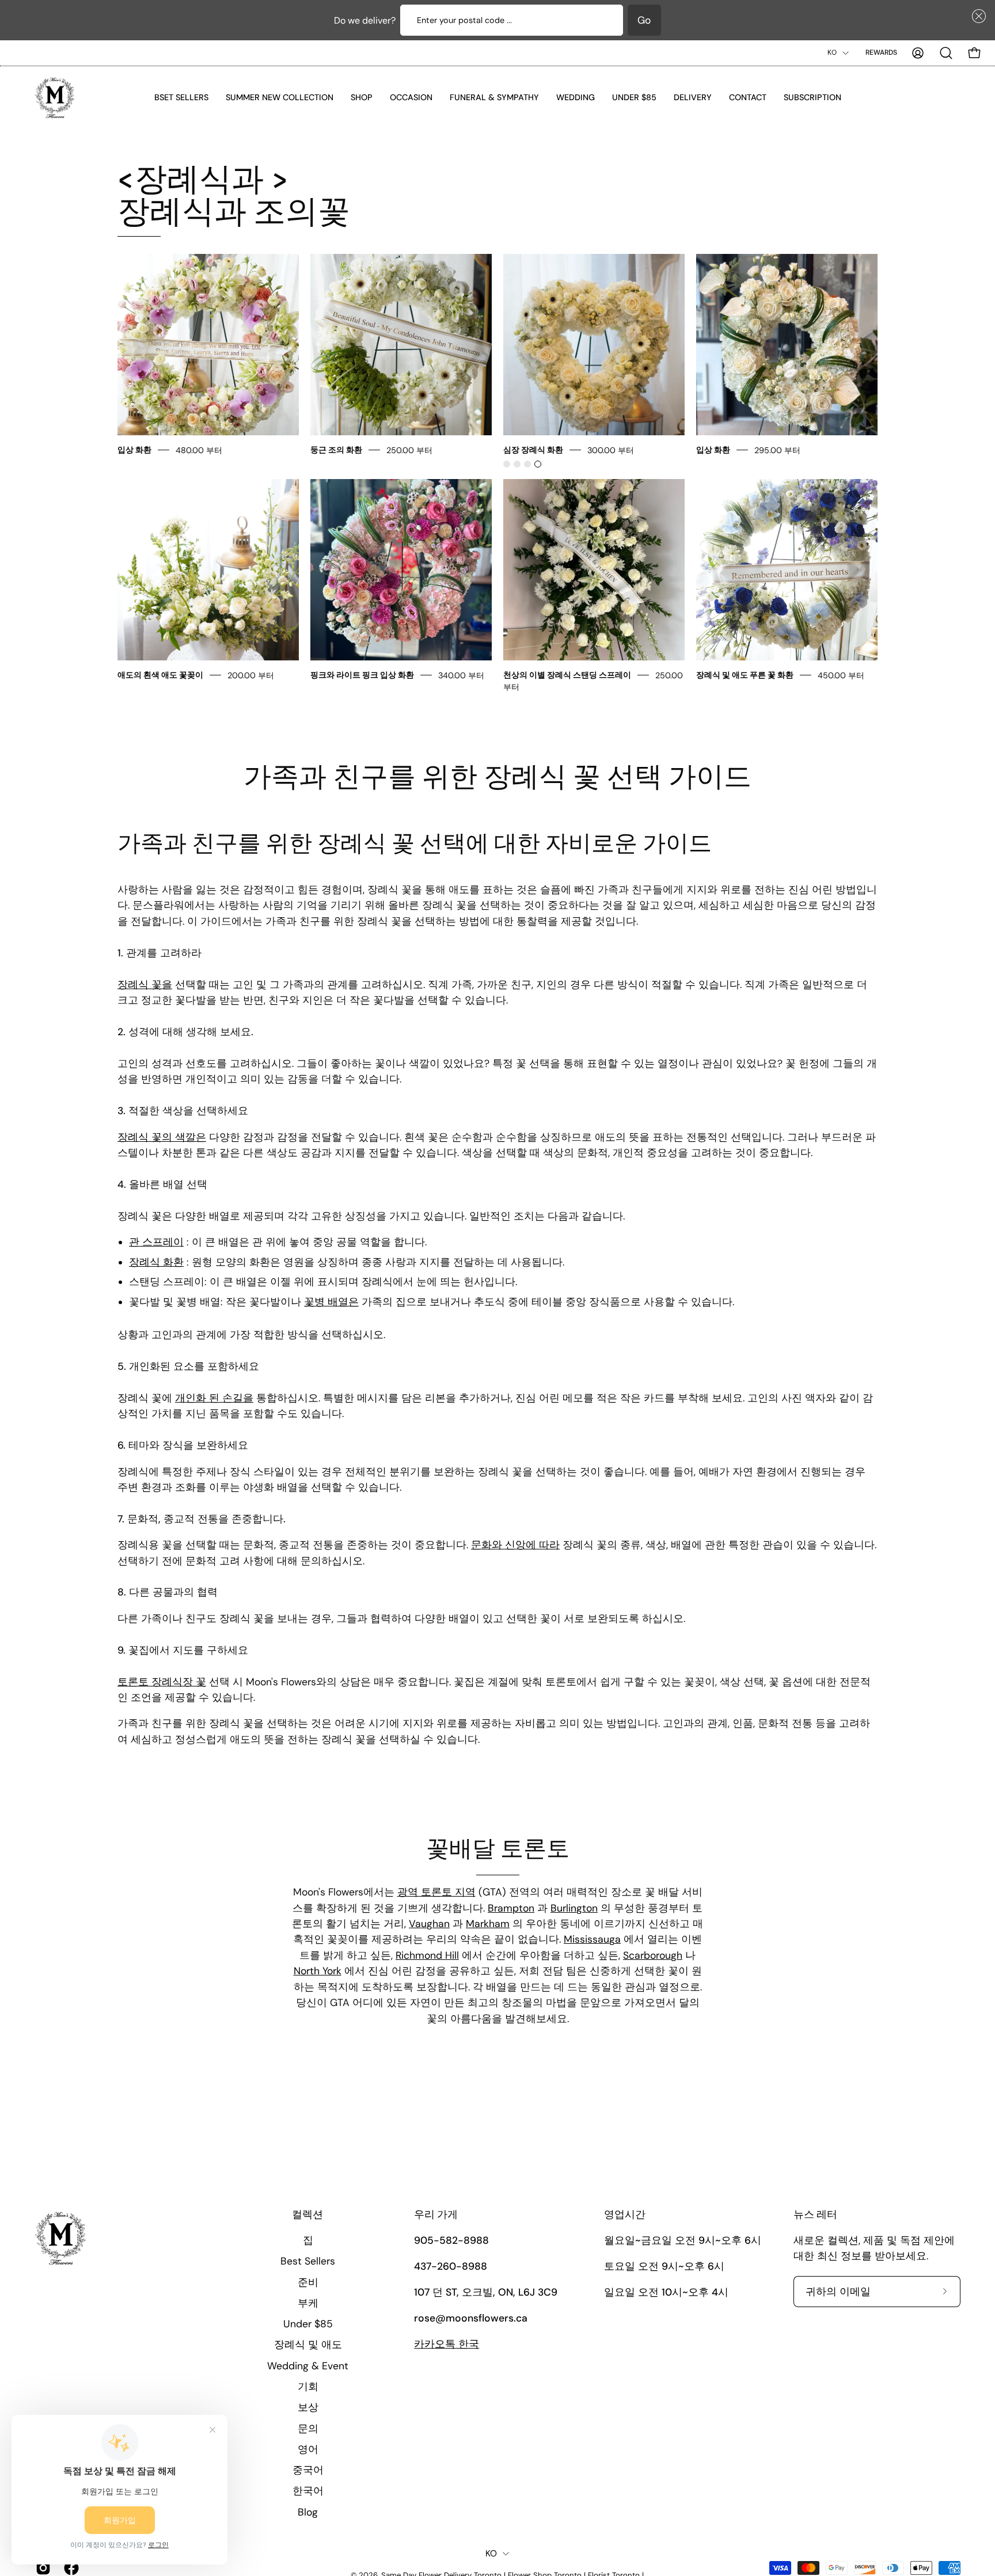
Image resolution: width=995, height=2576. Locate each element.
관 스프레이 (156, 1243)
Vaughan (429, 1924)
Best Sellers (308, 2261)
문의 (307, 2428)
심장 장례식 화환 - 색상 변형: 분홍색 (517, 464)
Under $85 (307, 2324)
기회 (307, 2387)
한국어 (307, 2491)
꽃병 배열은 (331, 1302)
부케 (307, 2303)
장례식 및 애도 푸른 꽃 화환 (745, 675)
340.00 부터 (461, 675)
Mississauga (592, 1939)
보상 (307, 2407)
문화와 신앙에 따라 (515, 1545)
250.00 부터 (409, 450)
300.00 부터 (611, 450)
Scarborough (653, 1955)
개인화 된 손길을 (214, 1399)
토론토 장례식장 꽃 (162, 1682)
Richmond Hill (427, 1955)
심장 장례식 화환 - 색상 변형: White (538, 464)
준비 (307, 2282)
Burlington (574, 1908)
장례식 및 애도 (307, 2345)
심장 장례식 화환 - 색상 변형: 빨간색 (507, 464)
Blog (308, 2512)
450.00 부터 (841, 675)
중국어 (307, 2470)
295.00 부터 (777, 450)
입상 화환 (135, 450)
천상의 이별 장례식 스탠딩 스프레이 (567, 675)
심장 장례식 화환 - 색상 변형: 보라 (527, 464)
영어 (307, 2449)
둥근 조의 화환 (336, 450)
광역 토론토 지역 (436, 1892)
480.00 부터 (199, 450)
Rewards (881, 52)
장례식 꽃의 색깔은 (162, 1137)
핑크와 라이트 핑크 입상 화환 (363, 675)
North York (318, 1971)
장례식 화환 (156, 1262)
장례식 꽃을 (145, 985)
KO (832, 52)
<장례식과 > (234, 196)
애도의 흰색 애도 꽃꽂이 (160, 675)
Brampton (511, 1908)
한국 (447, 2344)
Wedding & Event (308, 2365)
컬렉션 (307, 2215)
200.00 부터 (251, 675)
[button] (977, 16)
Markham (488, 1924)
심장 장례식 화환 (533, 450)
